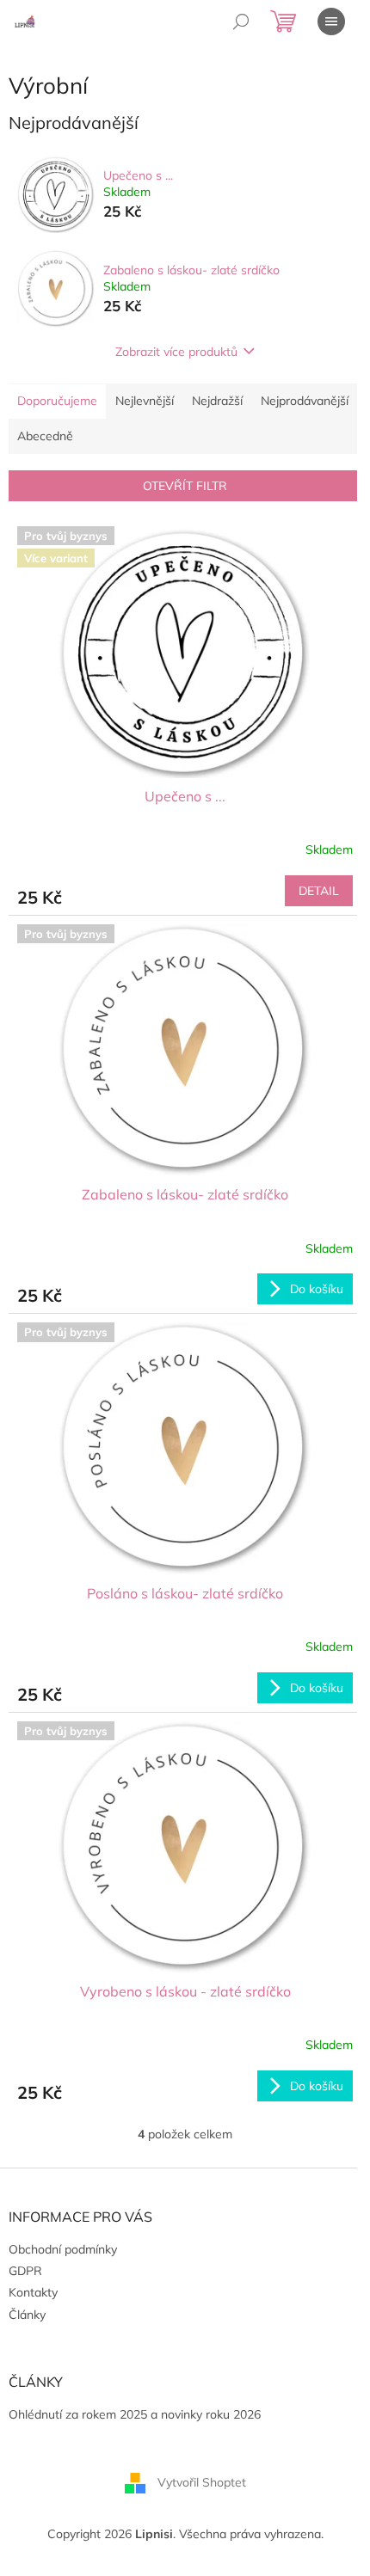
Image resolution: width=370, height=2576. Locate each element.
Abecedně (45, 436)
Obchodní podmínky (63, 2249)
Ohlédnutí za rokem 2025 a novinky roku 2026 (135, 2414)
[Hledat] (241, 21)
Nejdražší (217, 401)
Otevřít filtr (185, 486)
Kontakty (33, 2292)
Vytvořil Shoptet (202, 2482)
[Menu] (331, 21)
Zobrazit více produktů (176, 352)
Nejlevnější (145, 401)
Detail (319, 891)
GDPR (25, 2271)
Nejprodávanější (305, 401)
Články (27, 2315)
